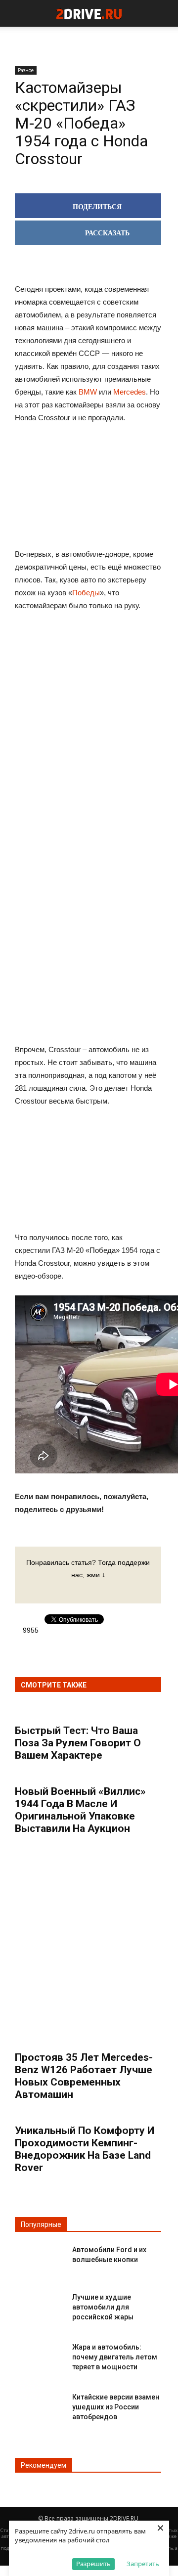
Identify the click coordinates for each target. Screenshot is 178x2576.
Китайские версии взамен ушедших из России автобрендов (116, 2407)
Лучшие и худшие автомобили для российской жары (103, 2307)
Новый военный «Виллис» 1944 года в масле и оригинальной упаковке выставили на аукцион (80, 1810)
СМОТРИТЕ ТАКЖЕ (54, 1685)
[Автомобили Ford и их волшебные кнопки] (40, 2258)
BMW (88, 392)
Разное (26, 70)
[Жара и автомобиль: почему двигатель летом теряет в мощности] (40, 2355)
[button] (164, 13)
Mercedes (130, 392)
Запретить (143, 2564)
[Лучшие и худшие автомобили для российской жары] (40, 2305)
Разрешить (93, 2564)
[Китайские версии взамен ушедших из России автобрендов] (40, 2405)
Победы (86, 593)
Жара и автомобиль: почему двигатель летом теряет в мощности (115, 2357)
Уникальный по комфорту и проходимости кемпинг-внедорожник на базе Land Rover (85, 2149)
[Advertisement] (88, 773)
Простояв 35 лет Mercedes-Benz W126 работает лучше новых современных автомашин (84, 2076)
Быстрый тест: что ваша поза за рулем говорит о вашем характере (78, 1743)
